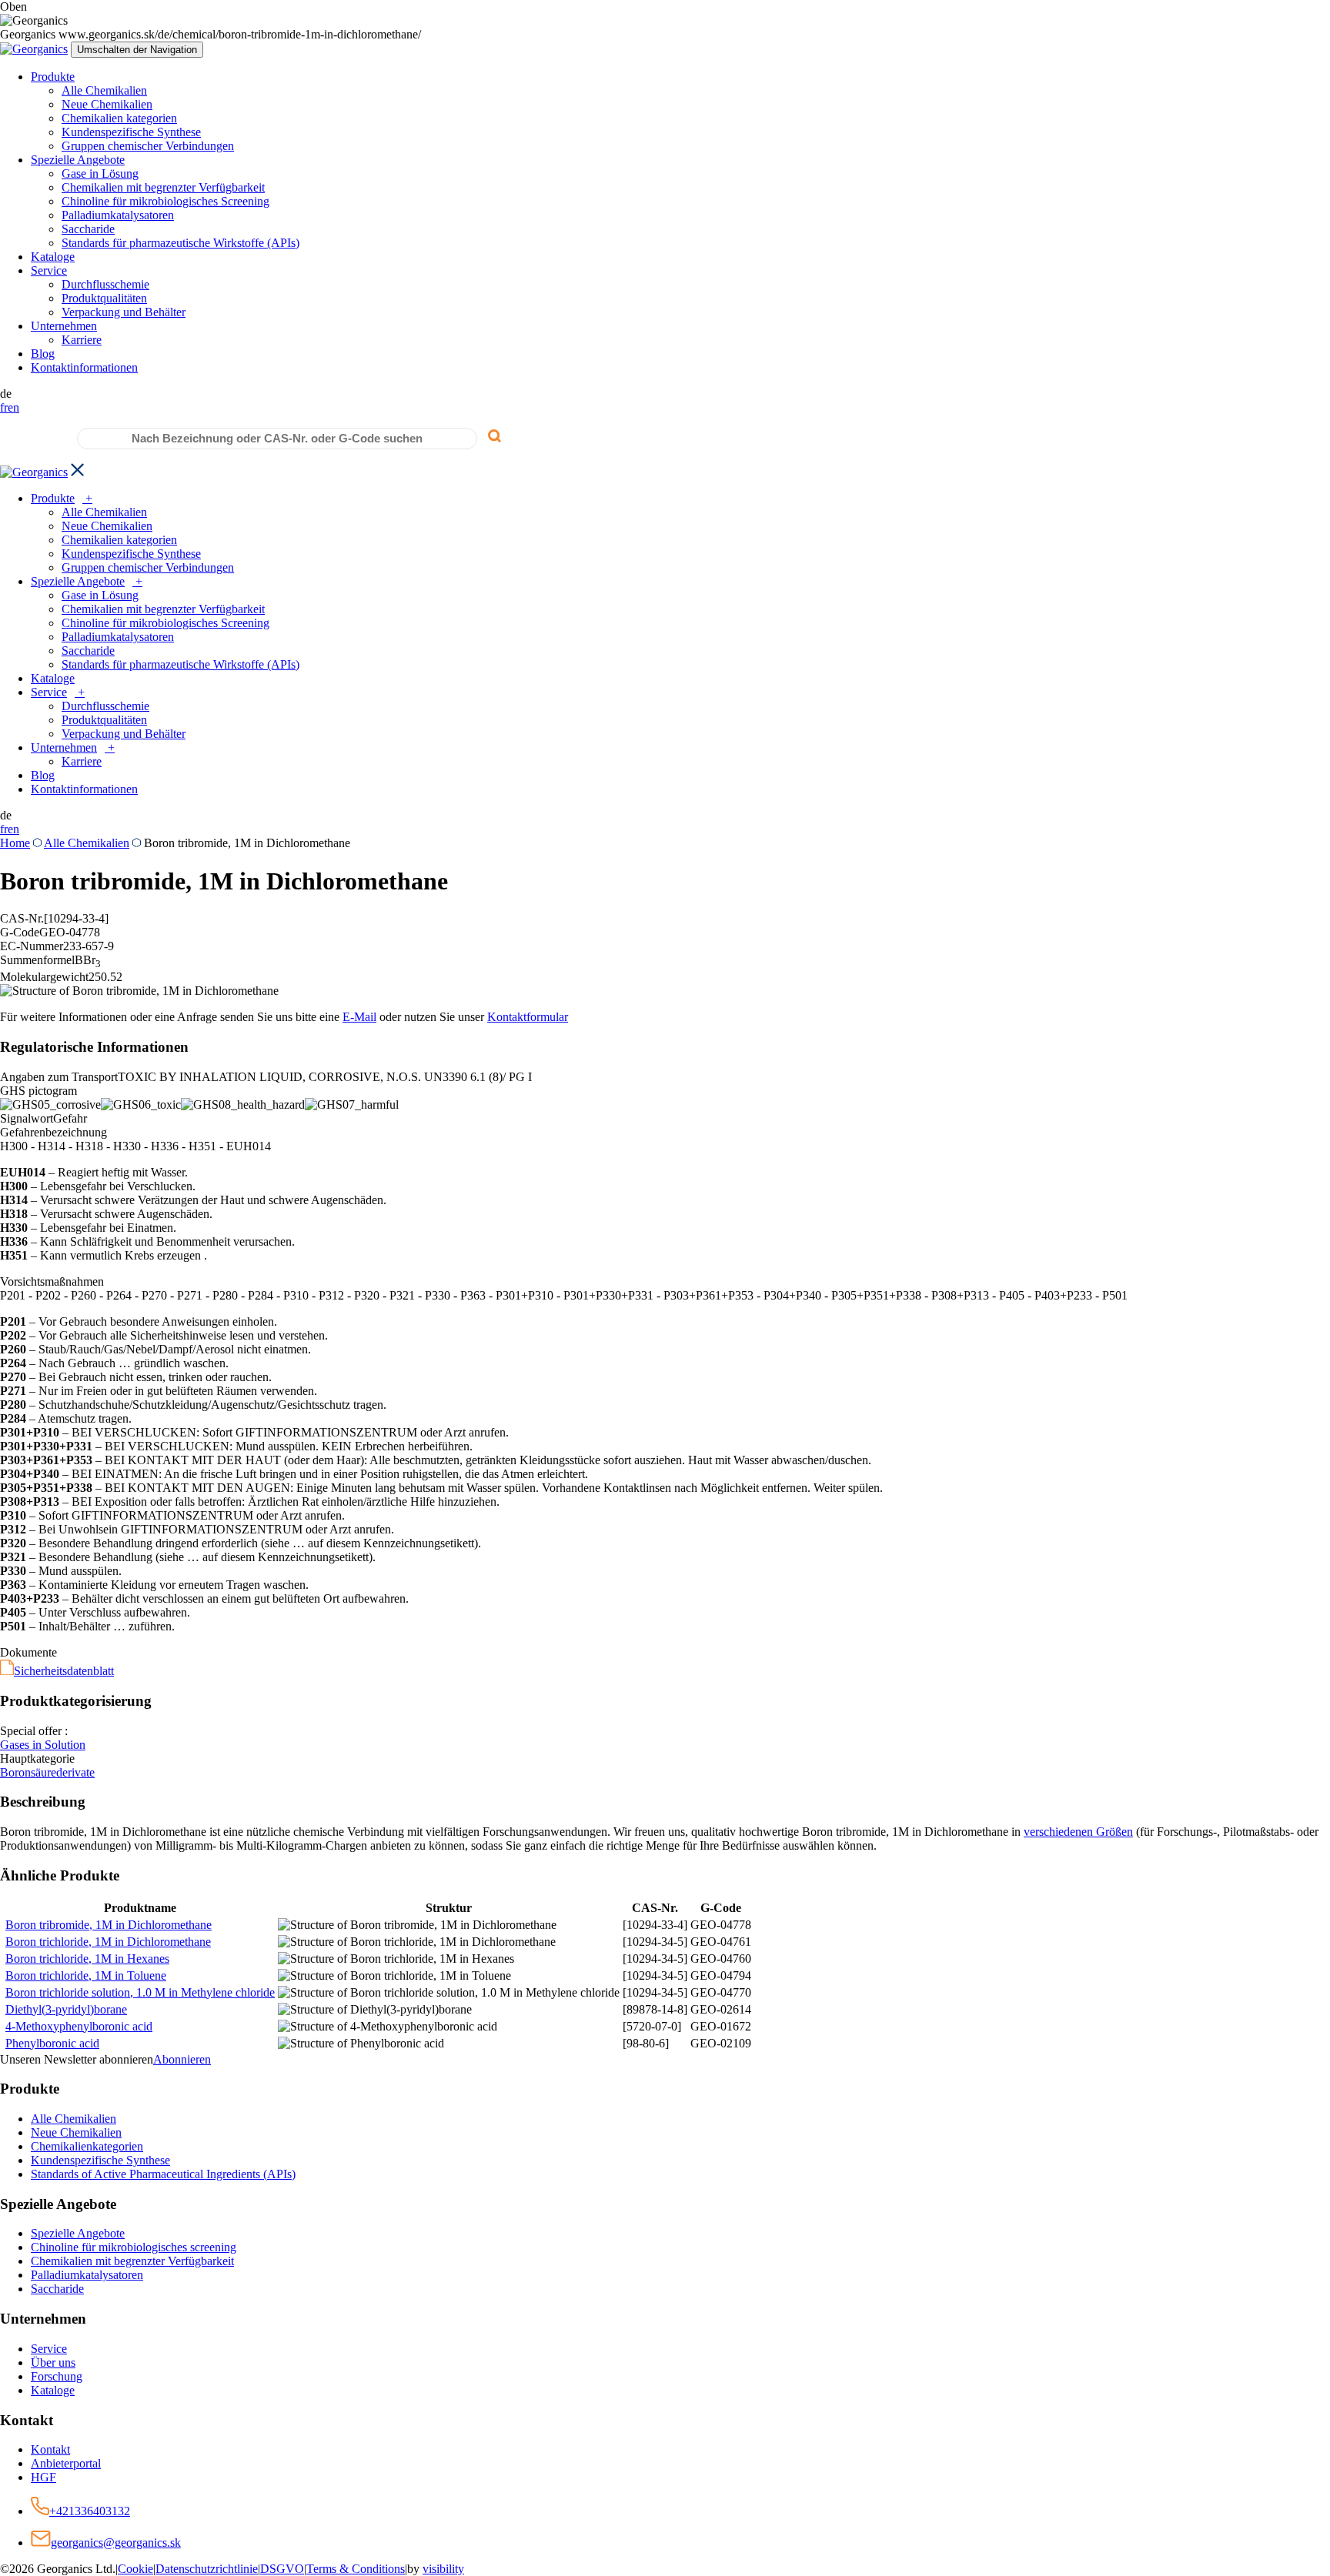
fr (4, 407)
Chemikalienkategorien (87, 2146)
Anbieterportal (66, 2463)
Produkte (53, 77)
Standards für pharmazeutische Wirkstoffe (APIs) (180, 243)
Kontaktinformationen (84, 367)
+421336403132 (90, 2511)
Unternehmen (64, 326)
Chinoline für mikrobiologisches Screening (165, 201)
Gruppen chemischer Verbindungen (148, 146)
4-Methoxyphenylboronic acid (79, 2026)
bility (443, 2569)
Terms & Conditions (356, 2569)
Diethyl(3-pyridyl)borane (66, 2009)
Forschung (57, 2376)
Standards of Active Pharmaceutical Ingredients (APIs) (163, 2174)
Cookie (135, 2569)
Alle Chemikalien (104, 90)
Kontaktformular (528, 1017)
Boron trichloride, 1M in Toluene (86, 1975)
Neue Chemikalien (107, 104)
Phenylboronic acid (52, 2043)
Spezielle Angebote (78, 160)
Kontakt (50, 2449)
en (13, 407)
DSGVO (282, 2569)
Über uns (53, 2362)
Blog (43, 354)
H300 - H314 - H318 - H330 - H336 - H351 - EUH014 (135, 1146)
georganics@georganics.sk (116, 2543)
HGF (43, 2477)
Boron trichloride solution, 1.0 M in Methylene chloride (140, 1992)
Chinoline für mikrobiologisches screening (134, 2247)
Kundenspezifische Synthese (131, 132)
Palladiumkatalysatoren (118, 215)
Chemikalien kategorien (119, 118)
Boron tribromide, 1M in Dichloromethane (109, 1925)
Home (15, 843)
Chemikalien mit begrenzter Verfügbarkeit (163, 187)
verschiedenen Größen (1078, 1832)
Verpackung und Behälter (124, 312)
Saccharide (88, 229)
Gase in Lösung (100, 174)
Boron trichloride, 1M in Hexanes (87, 1959)
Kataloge (53, 257)
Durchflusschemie (105, 284)
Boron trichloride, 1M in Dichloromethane (108, 1942)
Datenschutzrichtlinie (207, 2569)
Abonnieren (182, 2059)
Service (49, 270)
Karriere (82, 340)
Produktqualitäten (104, 298)
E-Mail (359, 1017)
